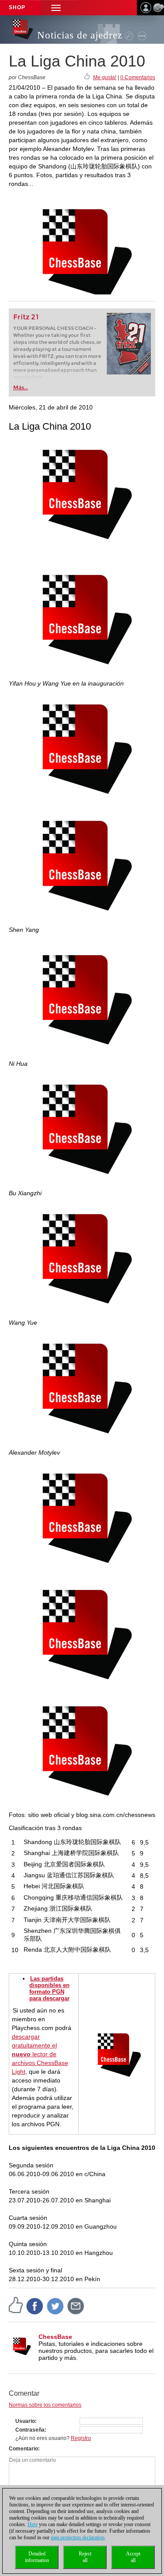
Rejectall (85, 2557)
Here (33, 2524)
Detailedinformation (37, 2557)
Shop (17, 7)
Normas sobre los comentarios (45, 2405)
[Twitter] (56, 2306)
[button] (56, 8)
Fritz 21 (26, 317)
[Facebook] (35, 2306)
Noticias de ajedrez (80, 35)
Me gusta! (105, 77)
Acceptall (133, 2557)
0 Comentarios (138, 77)
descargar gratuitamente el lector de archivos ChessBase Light (40, 2054)
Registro (81, 2438)
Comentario (23, 2449)
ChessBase (55, 2337)
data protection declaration (78, 2537)
